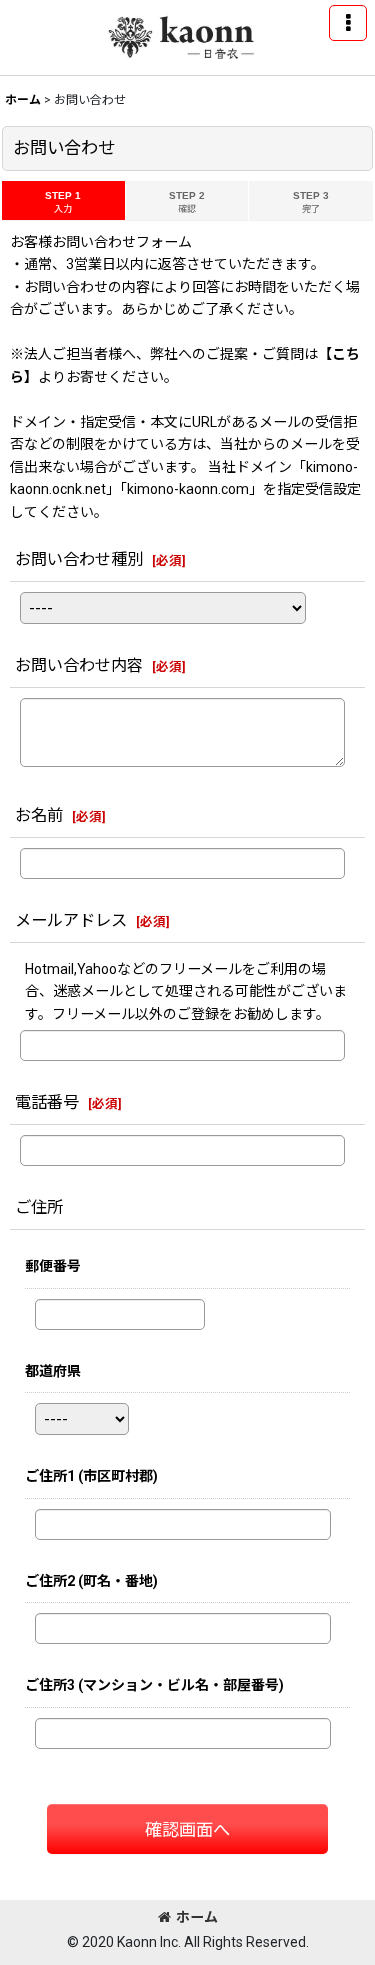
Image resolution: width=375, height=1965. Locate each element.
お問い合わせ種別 (79, 559)
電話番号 (47, 1102)
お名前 (39, 815)
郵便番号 (53, 1266)
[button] (348, 23)
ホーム (197, 1917)
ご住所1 (91, 1476)
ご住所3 (154, 1685)
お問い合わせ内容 (79, 665)
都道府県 (53, 1371)
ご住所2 (91, 1581)
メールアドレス (71, 920)
